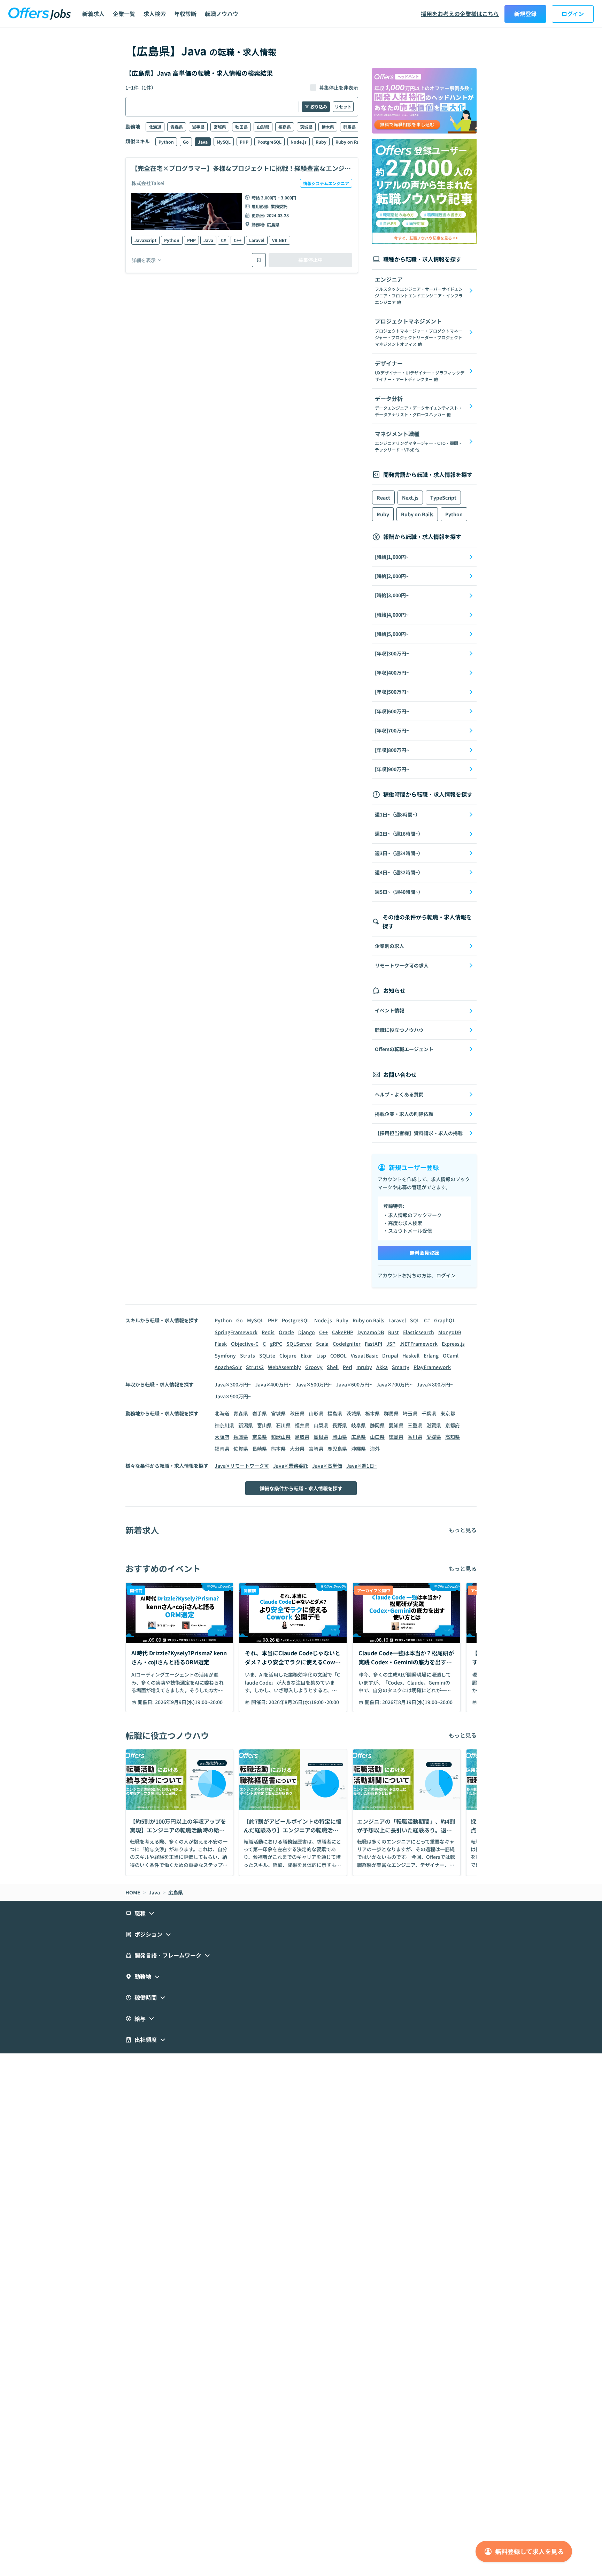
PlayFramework (432, 1367)
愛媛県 (434, 1437)
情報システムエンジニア (326, 183)
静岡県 (377, 1425)
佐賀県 (241, 1449)
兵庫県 (241, 1437)
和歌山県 (281, 1437)
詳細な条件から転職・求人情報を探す (301, 1488)
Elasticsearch (419, 1332)
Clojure (288, 1355)
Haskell (411, 1355)
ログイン (573, 14)
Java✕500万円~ (314, 1384)
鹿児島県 (337, 1449)
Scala (322, 1344)
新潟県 (246, 1425)
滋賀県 (434, 1425)
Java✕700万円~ (394, 1384)
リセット (343, 107)
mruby (364, 1367)
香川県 (415, 1437)
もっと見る (463, 1530)
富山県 (264, 1425)
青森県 (177, 127)
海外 (375, 1449)
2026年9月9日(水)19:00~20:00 (189, 1702)
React (383, 497)
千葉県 (429, 1413)
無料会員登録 (424, 1253)
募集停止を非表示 (339, 88)
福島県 (285, 127)
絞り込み (319, 107)
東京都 (448, 1413)
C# (223, 240)
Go (186, 142)
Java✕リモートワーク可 (242, 1466)
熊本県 (278, 1449)
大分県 (297, 1449)
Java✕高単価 (327, 1466)
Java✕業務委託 (291, 1466)
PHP (244, 142)
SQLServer (299, 1344)
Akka (382, 1367)
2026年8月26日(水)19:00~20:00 (304, 1702)
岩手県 (198, 127)
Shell (333, 1367)
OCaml (451, 1355)
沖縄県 (358, 1449)
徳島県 (396, 1437)
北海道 (155, 127)
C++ (238, 240)
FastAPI (373, 1344)
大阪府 (222, 1437)
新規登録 (525, 14)
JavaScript (145, 240)
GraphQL (445, 1320)
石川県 (283, 1425)
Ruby (321, 142)
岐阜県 (358, 1425)
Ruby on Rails (350, 142)
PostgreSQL (269, 142)
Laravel (257, 240)
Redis (268, 1332)
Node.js (299, 142)
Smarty (401, 1367)
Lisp (321, 1355)
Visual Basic (364, 1355)
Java (203, 142)
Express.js (453, 1344)
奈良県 (260, 1437)
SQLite (267, 1355)
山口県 (377, 1437)
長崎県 (260, 1449)
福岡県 (222, 1449)
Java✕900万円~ (233, 1396)
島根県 (321, 1437)
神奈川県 (224, 1425)
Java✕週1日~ (362, 1466)
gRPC (276, 1344)
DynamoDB (371, 1332)
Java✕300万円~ (233, 1384)
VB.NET (280, 240)
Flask (221, 1344)
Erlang (431, 1355)
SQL (415, 1320)
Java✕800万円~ (435, 1384)
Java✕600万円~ (354, 1384)
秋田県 (241, 127)
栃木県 (328, 127)
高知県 (453, 1437)
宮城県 (220, 127)
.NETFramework (419, 1344)
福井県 (302, 1425)
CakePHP (343, 1332)
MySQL (224, 142)
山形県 (263, 127)
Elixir (306, 1355)
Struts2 (255, 1367)
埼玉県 (410, 1413)
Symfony (225, 1355)
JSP (391, 1344)
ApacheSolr (228, 1367)
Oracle (286, 1332)
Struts (248, 1355)
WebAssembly (284, 1367)
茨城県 (306, 127)
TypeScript (443, 497)
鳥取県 (302, 1437)
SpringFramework (236, 1332)
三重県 (415, 1425)
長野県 (340, 1425)
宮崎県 (316, 1449)
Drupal (390, 1355)
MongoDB (450, 1332)
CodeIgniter (347, 1344)
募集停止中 (310, 260)
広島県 (273, 224)
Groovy (314, 1367)
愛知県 (396, 1425)
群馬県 (349, 127)
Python (166, 142)
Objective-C (245, 1344)
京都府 (453, 1425)
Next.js (410, 497)
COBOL (338, 1355)
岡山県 (340, 1437)
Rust (393, 1332)
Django (307, 1332)
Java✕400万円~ (273, 1384)
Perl (348, 1367)
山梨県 (321, 1425)
